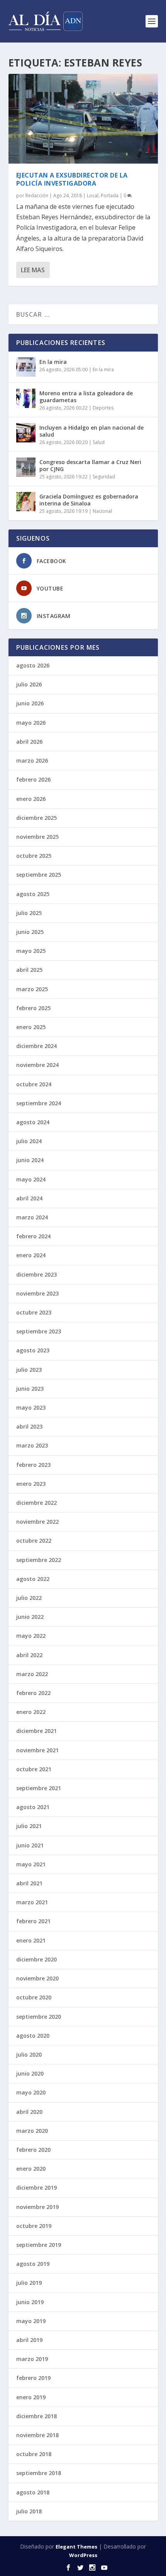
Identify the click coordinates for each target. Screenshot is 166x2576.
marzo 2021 (32, 1902)
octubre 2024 (34, 1084)
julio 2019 (29, 2283)
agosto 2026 (33, 665)
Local (93, 195)
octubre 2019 (34, 2226)
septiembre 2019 (39, 2245)
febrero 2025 (33, 1008)
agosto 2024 (33, 1122)
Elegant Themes (76, 2547)
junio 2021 (30, 1845)
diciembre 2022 (36, 1503)
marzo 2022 (32, 1674)
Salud (99, 442)
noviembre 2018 (37, 2435)
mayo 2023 (31, 1407)
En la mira (53, 362)
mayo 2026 (31, 723)
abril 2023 (29, 1426)
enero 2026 (31, 799)
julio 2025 (29, 913)
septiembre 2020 (39, 2017)
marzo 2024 (32, 1217)
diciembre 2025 (36, 818)
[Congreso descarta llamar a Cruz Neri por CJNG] (26, 467)
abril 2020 (29, 2112)
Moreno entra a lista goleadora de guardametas (86, 397)
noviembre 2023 (37, 1293)
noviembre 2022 (37, 1522)
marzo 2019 (32, 2359)
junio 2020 (30, 2073)
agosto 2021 (33, 1807)
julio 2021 (29, 1826)
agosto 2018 (33, 2492)
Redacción (37, 195)
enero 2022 (31, 1712)
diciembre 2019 (36, 2188)
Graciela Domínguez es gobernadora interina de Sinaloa (89, 500)
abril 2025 (29, 970)
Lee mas (33, 270)
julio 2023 (29, 1370)
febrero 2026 (33, 779)
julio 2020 (29, 2054)
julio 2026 (29, 684)
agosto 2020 (33, 2036)
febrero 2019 (33, 2378)
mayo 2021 (31, 1864)
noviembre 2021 (37, 1750)
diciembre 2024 (36, 1046)
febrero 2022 (33, 1693)
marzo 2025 (32, 989)
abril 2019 (29, 2340)
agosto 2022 (33, 1579)
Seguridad (104, 477)
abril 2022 (29, 1655)
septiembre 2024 (39, 1103)
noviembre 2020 (37, 1978)
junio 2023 (30, 1389)
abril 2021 (29, 1883)
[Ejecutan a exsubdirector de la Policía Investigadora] (83, 119)
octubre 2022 (34, 1541)
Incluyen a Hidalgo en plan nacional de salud (91, 431)
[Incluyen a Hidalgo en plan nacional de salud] (26, 433)
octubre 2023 (34, 1312)
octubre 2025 (34, 856)
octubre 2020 (34, 1997)
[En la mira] (26, 367)
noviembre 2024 (37, 1065)
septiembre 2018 (39, 2473)
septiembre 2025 (39, 875)
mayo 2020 (31, 2092)
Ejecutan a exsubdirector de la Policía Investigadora (72, 179)
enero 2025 (31, 1027)
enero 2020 (31, 2169)
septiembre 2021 (39, 1788)
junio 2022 (30, 1617)
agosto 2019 (33, 2264)
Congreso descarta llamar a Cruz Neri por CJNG (90, 465)
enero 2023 (31, 1484)
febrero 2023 (33, 1465)
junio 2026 (30, 703)
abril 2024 (29, 1198)
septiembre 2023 (39, 1331)
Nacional (102, 511)
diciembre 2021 (36, 1731)
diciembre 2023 (36, 1274)
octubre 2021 (34, 1769)
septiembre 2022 (39, 1560)
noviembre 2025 (37, 837)
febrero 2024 (33, 1236)
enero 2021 (31, 1940)
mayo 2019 (31, 2321)
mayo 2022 (31, 1636)
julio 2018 (29, 2511)
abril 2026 (29, 742)
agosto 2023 (33, 1350)
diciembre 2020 (36, 1959)
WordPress (83, 2555)
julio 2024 (29, 1141)
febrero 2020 (33, 2150)
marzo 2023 (32, 1445)
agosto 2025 (33, 894)
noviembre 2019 (37, 2207)
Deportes (103, 408)
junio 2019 (30, 2302)
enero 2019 (31, 2397)
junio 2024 (30, 1160)
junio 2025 (30, 932)
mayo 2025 (31, 951)
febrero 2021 (33, 1921)
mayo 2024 (31, 1179)
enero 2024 (31, 1255)
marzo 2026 (32, 761)
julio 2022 (29, 1598)
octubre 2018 (34, 2454)
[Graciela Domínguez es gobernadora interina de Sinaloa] (26, 502)
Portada (110, 195)
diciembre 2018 (36, 2416)
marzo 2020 (32, 2131)
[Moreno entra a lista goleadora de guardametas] (26, 398)
